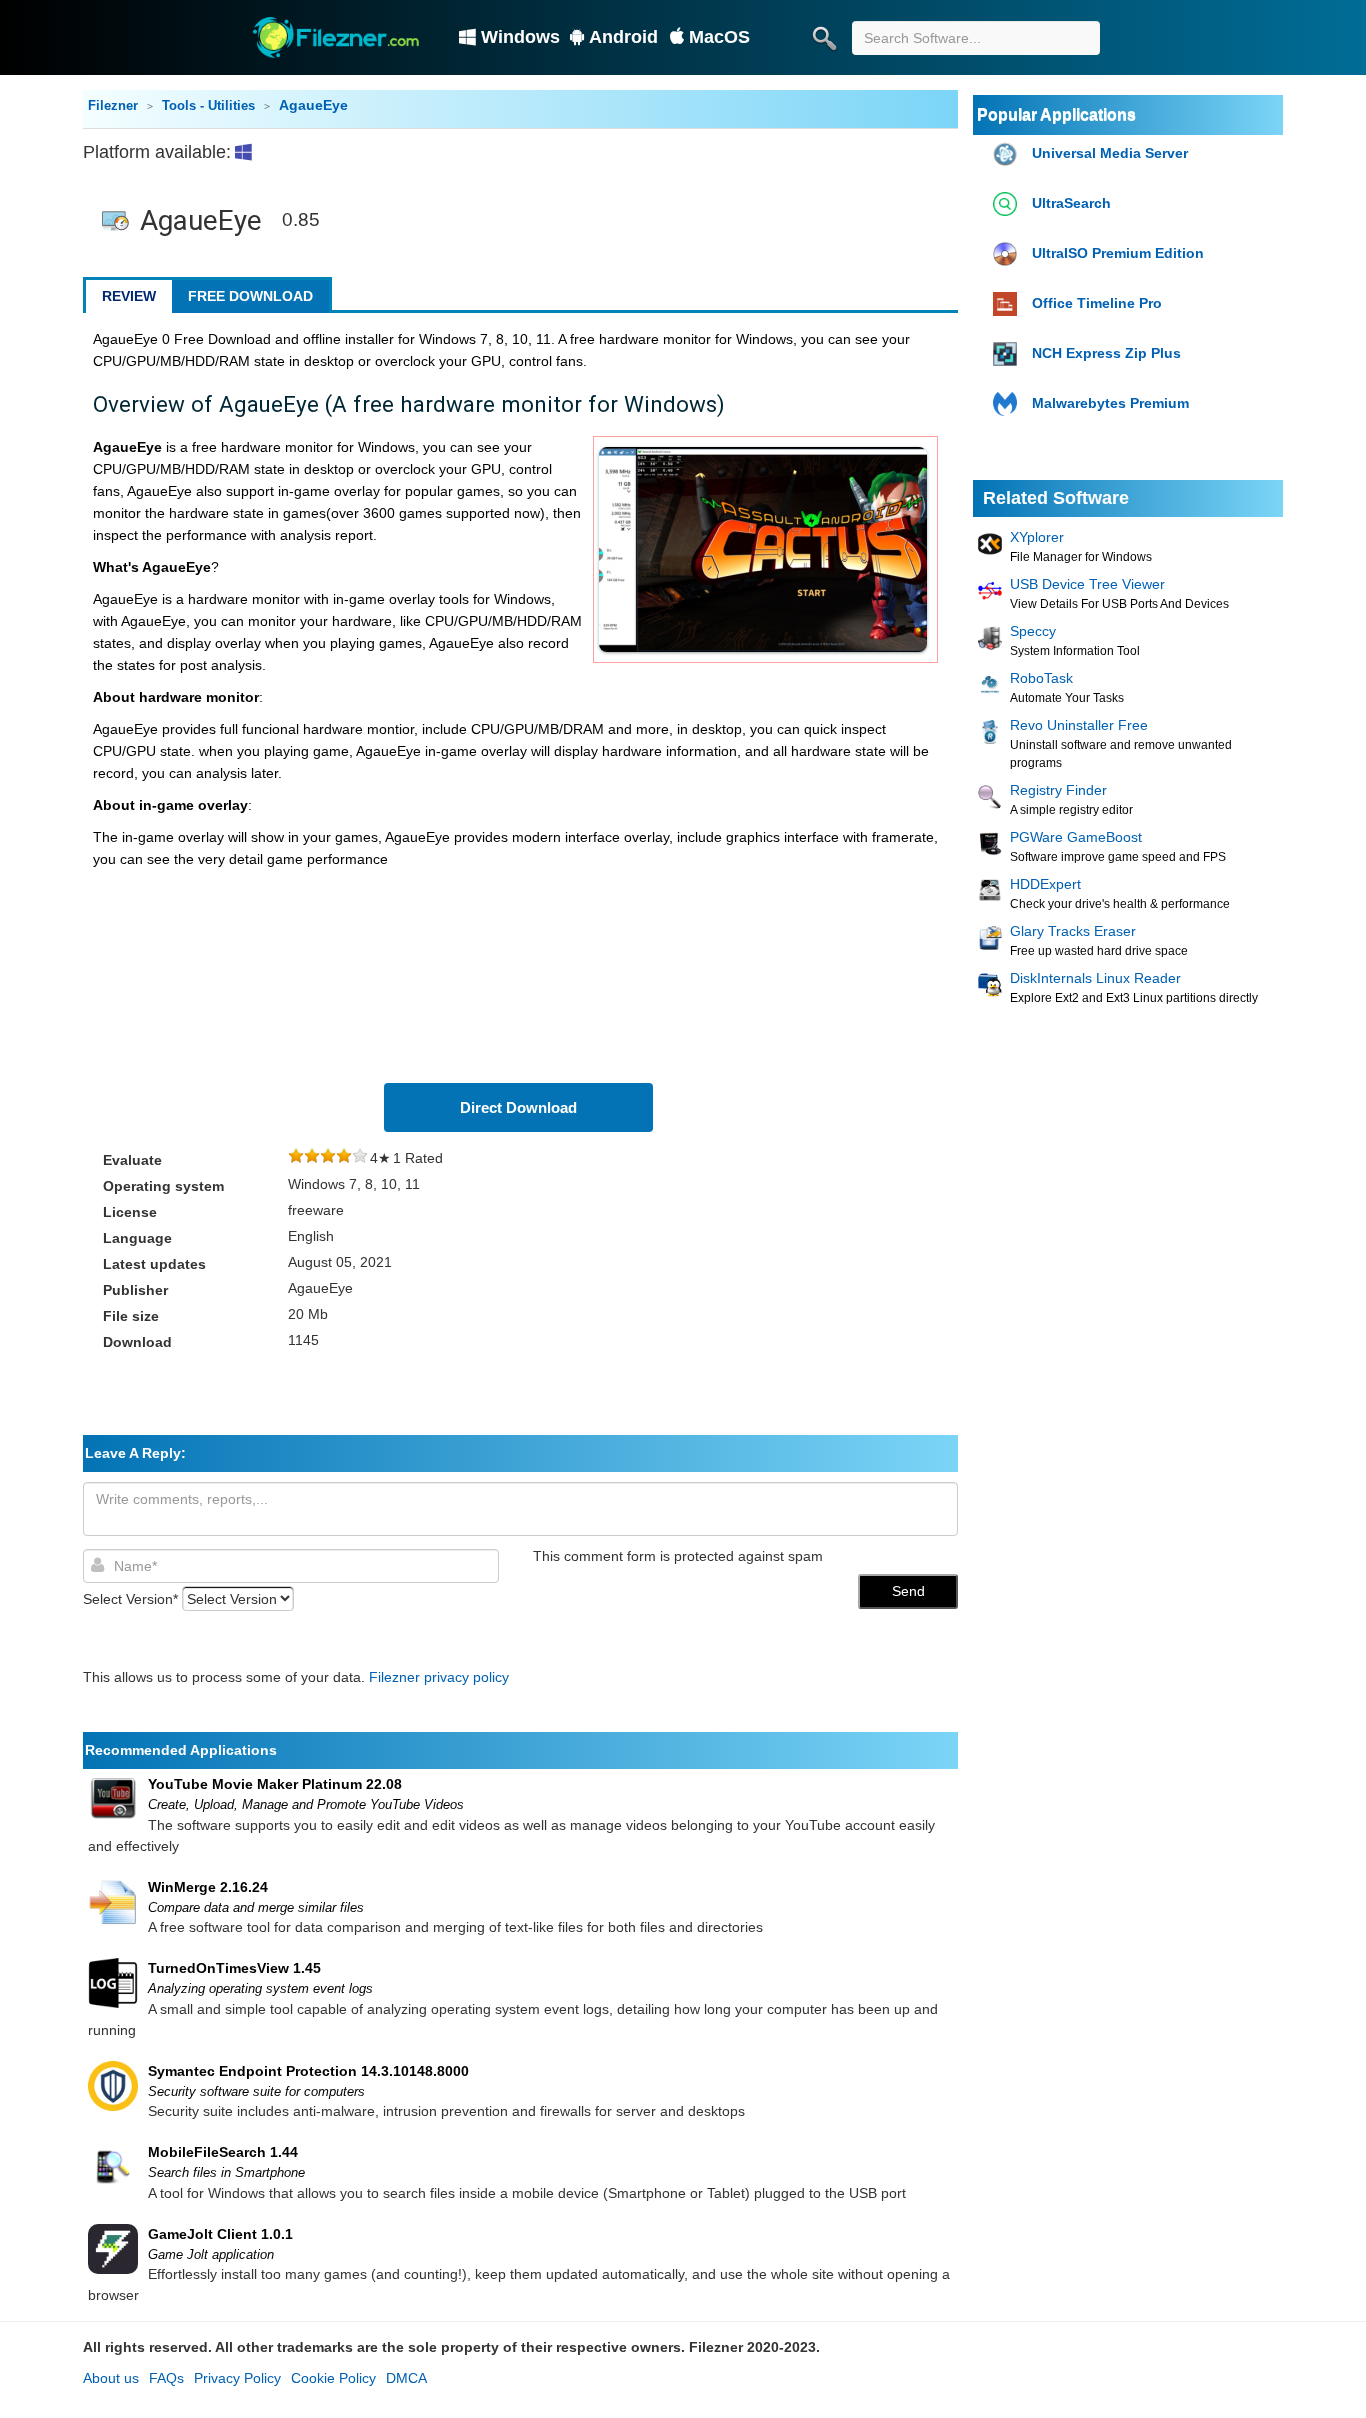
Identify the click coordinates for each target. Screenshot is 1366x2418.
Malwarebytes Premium (1110, 403)
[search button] (824, 38)
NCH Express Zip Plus (1106, 353)
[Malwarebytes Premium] (1007, 404)
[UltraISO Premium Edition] (1007, 254)
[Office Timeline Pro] (1007, 304)
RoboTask (1041, 678)
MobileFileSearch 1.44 (223, 2152)
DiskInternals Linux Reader (1095, 978)
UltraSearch (1071, 203)
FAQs (166, 2378)
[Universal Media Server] (1007, 154)
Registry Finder (1058, 790)
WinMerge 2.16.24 (208, 1887)
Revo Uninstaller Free (1079, 725)
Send (908, 1591)
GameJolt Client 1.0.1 (220, 2234)
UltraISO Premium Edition (1118, 253)
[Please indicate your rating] (296, 1158)
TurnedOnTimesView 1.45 (234, 1968)
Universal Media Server (1110, 153)
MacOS (719, 37)
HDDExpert (1045, 884)
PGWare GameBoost (1076, 837)
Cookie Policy (333, 2378)
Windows (520, 37)
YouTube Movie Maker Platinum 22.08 (275, 1784)
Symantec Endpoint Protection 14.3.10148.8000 (308, 2071)
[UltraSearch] (1007, 204)
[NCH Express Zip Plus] (1007, 354)
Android (623, 37)
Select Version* (130, 1599)
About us (111, 2378)
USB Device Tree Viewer (1087, 584)
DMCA (406, 2378)
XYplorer (1037, 537)
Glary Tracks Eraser (1073, 931)
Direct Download (518, 1107)
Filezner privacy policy (439, 1677)
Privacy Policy (237, 2378)
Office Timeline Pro (1097, 303)
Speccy (1033, 631)
